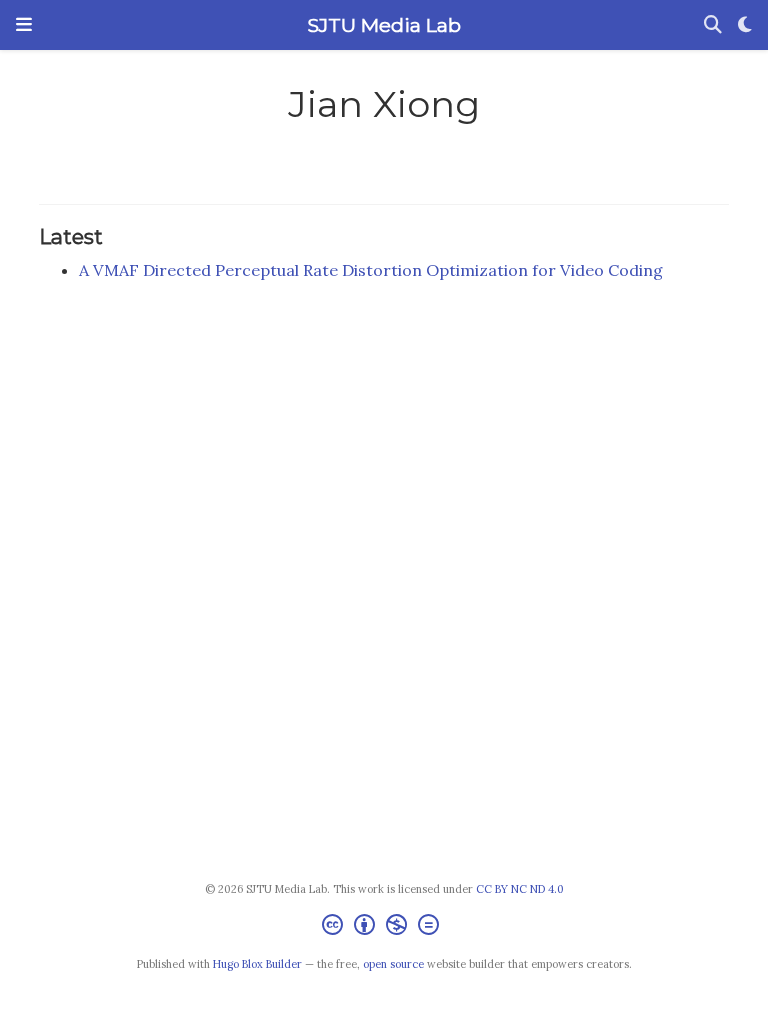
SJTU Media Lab (384, 25)
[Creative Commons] (384, 927)
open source (393, 964)
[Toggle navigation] (24, 25)
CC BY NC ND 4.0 (520, 889)
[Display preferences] (745, 25)
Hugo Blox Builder (257, 964)
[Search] (713, 25)
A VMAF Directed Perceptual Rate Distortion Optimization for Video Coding (371, 270)
